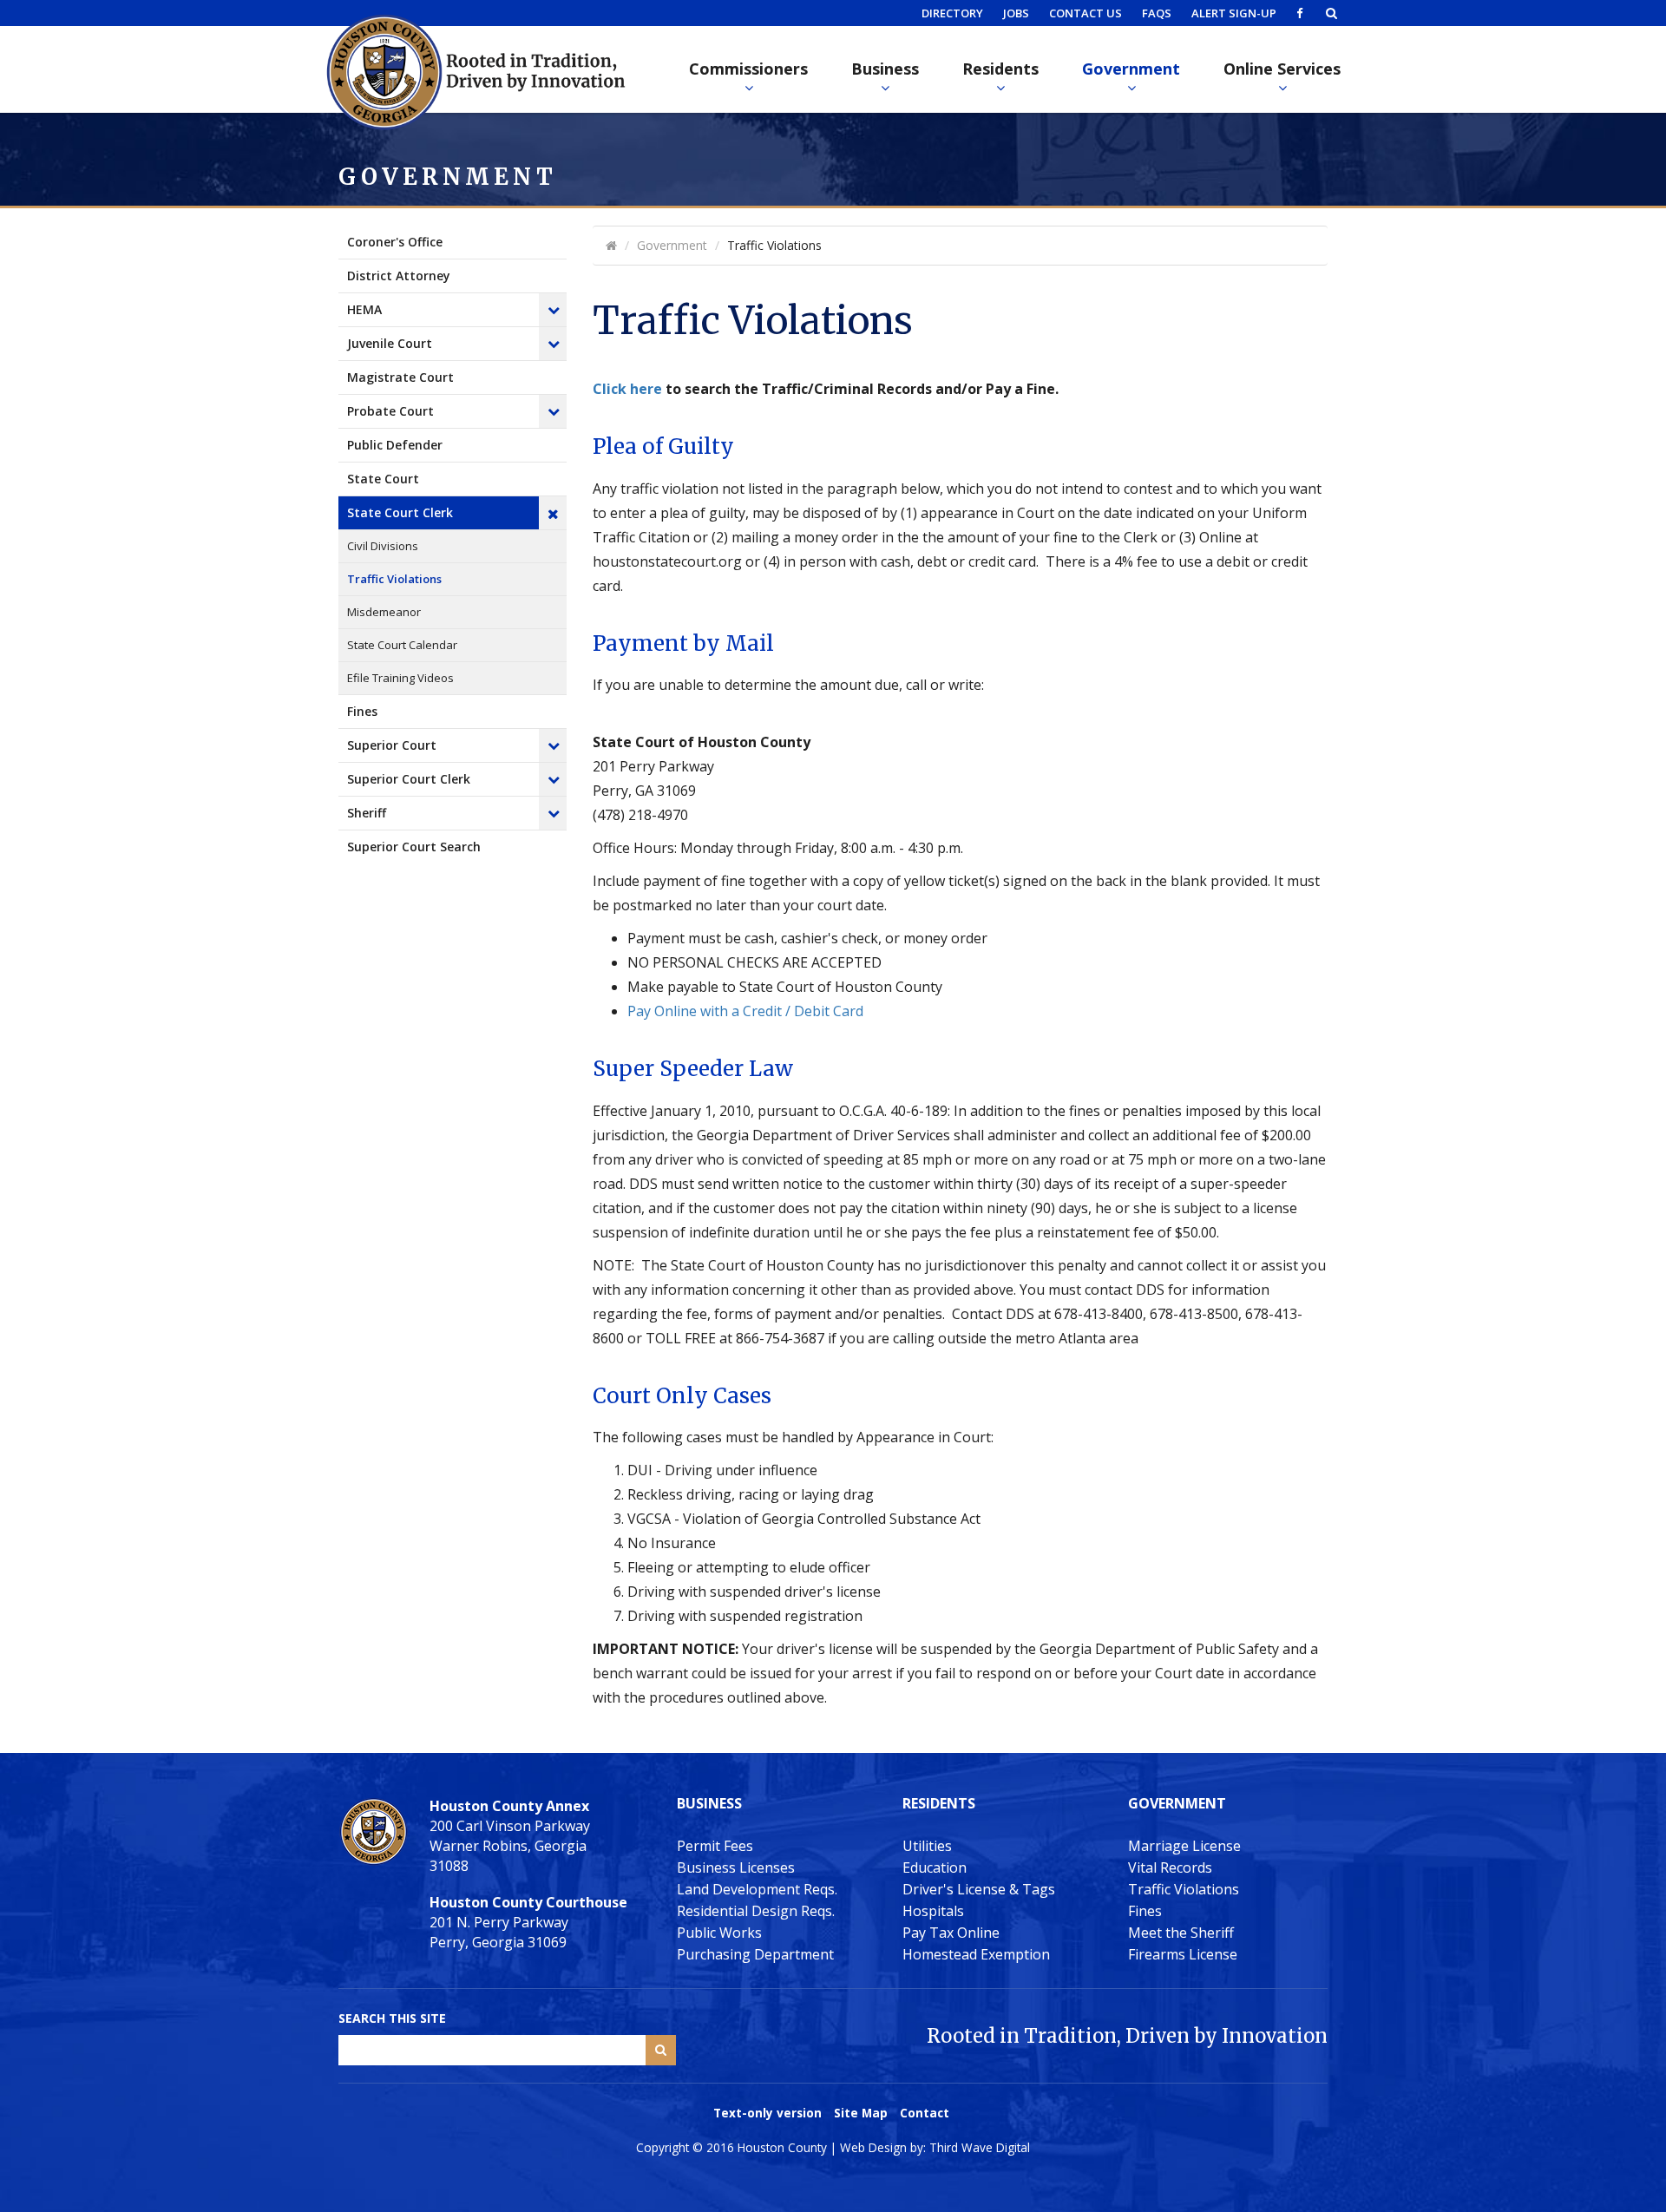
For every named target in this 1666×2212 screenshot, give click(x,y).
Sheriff (367, 813)
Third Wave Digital (980, 2147)
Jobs (1016, 13)
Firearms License (1183, 1954)
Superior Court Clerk (409, 779)
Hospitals (933, 1911)
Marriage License (1184, 1846)
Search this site (392, 2018)
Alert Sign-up (1234, 13)
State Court (383, 479)
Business (885, 69)
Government (1131, 69)
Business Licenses (736, 1867)
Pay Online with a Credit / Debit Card (745, 1011)
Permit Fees (715, 1846)
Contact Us (1086, 13)
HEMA (364, 309)
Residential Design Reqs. (756, 1911)
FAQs (1157, 13)
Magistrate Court (400, 377)
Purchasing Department (755, 1954)
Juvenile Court (390, 343)
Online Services (1282, 69)
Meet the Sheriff (1181, 1933)
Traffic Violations (394, 579)
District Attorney (399, 276)
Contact (925, 2113)
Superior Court (392, 745)
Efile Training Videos (400, 678)
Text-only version (767, 2113)
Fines (362, 711)
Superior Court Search (414, 847)
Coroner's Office (395, 242)
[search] (1331, 13)
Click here (627, 389)
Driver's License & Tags (979, 1889)
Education (935, 1867)
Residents (1000, 69)
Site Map (861, 2113)
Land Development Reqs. (757, 1889)
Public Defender (395, 445)
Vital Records (1170, 1867)
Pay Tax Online (951, 1933)
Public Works (719, 1933)
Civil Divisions (383, 546)
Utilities (927, 1846)
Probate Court (390, 411)
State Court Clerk (400, 512)
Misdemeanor (384, 612)
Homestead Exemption (976, 1954)
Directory (952, 13)
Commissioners (748, 69)
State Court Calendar (402, 645)
